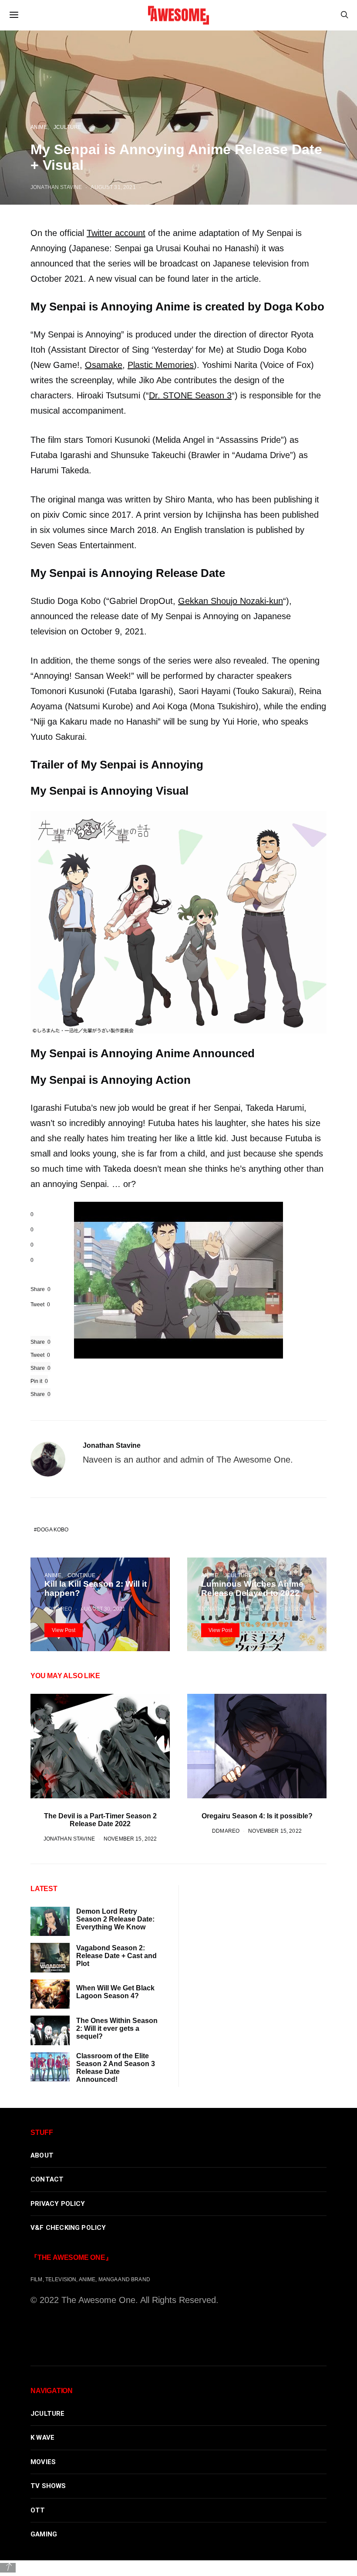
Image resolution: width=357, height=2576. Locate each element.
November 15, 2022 (130, 1839)
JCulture (238, 1575)
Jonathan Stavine (112, 1445)
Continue (81, 1575)
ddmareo (58, 1609)
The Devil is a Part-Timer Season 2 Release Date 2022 (100, 1820)
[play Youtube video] (178, 1280)
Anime (53, 1575)
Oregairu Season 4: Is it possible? (257, 1816)
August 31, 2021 (284, 1609)
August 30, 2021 (103, 1609)
